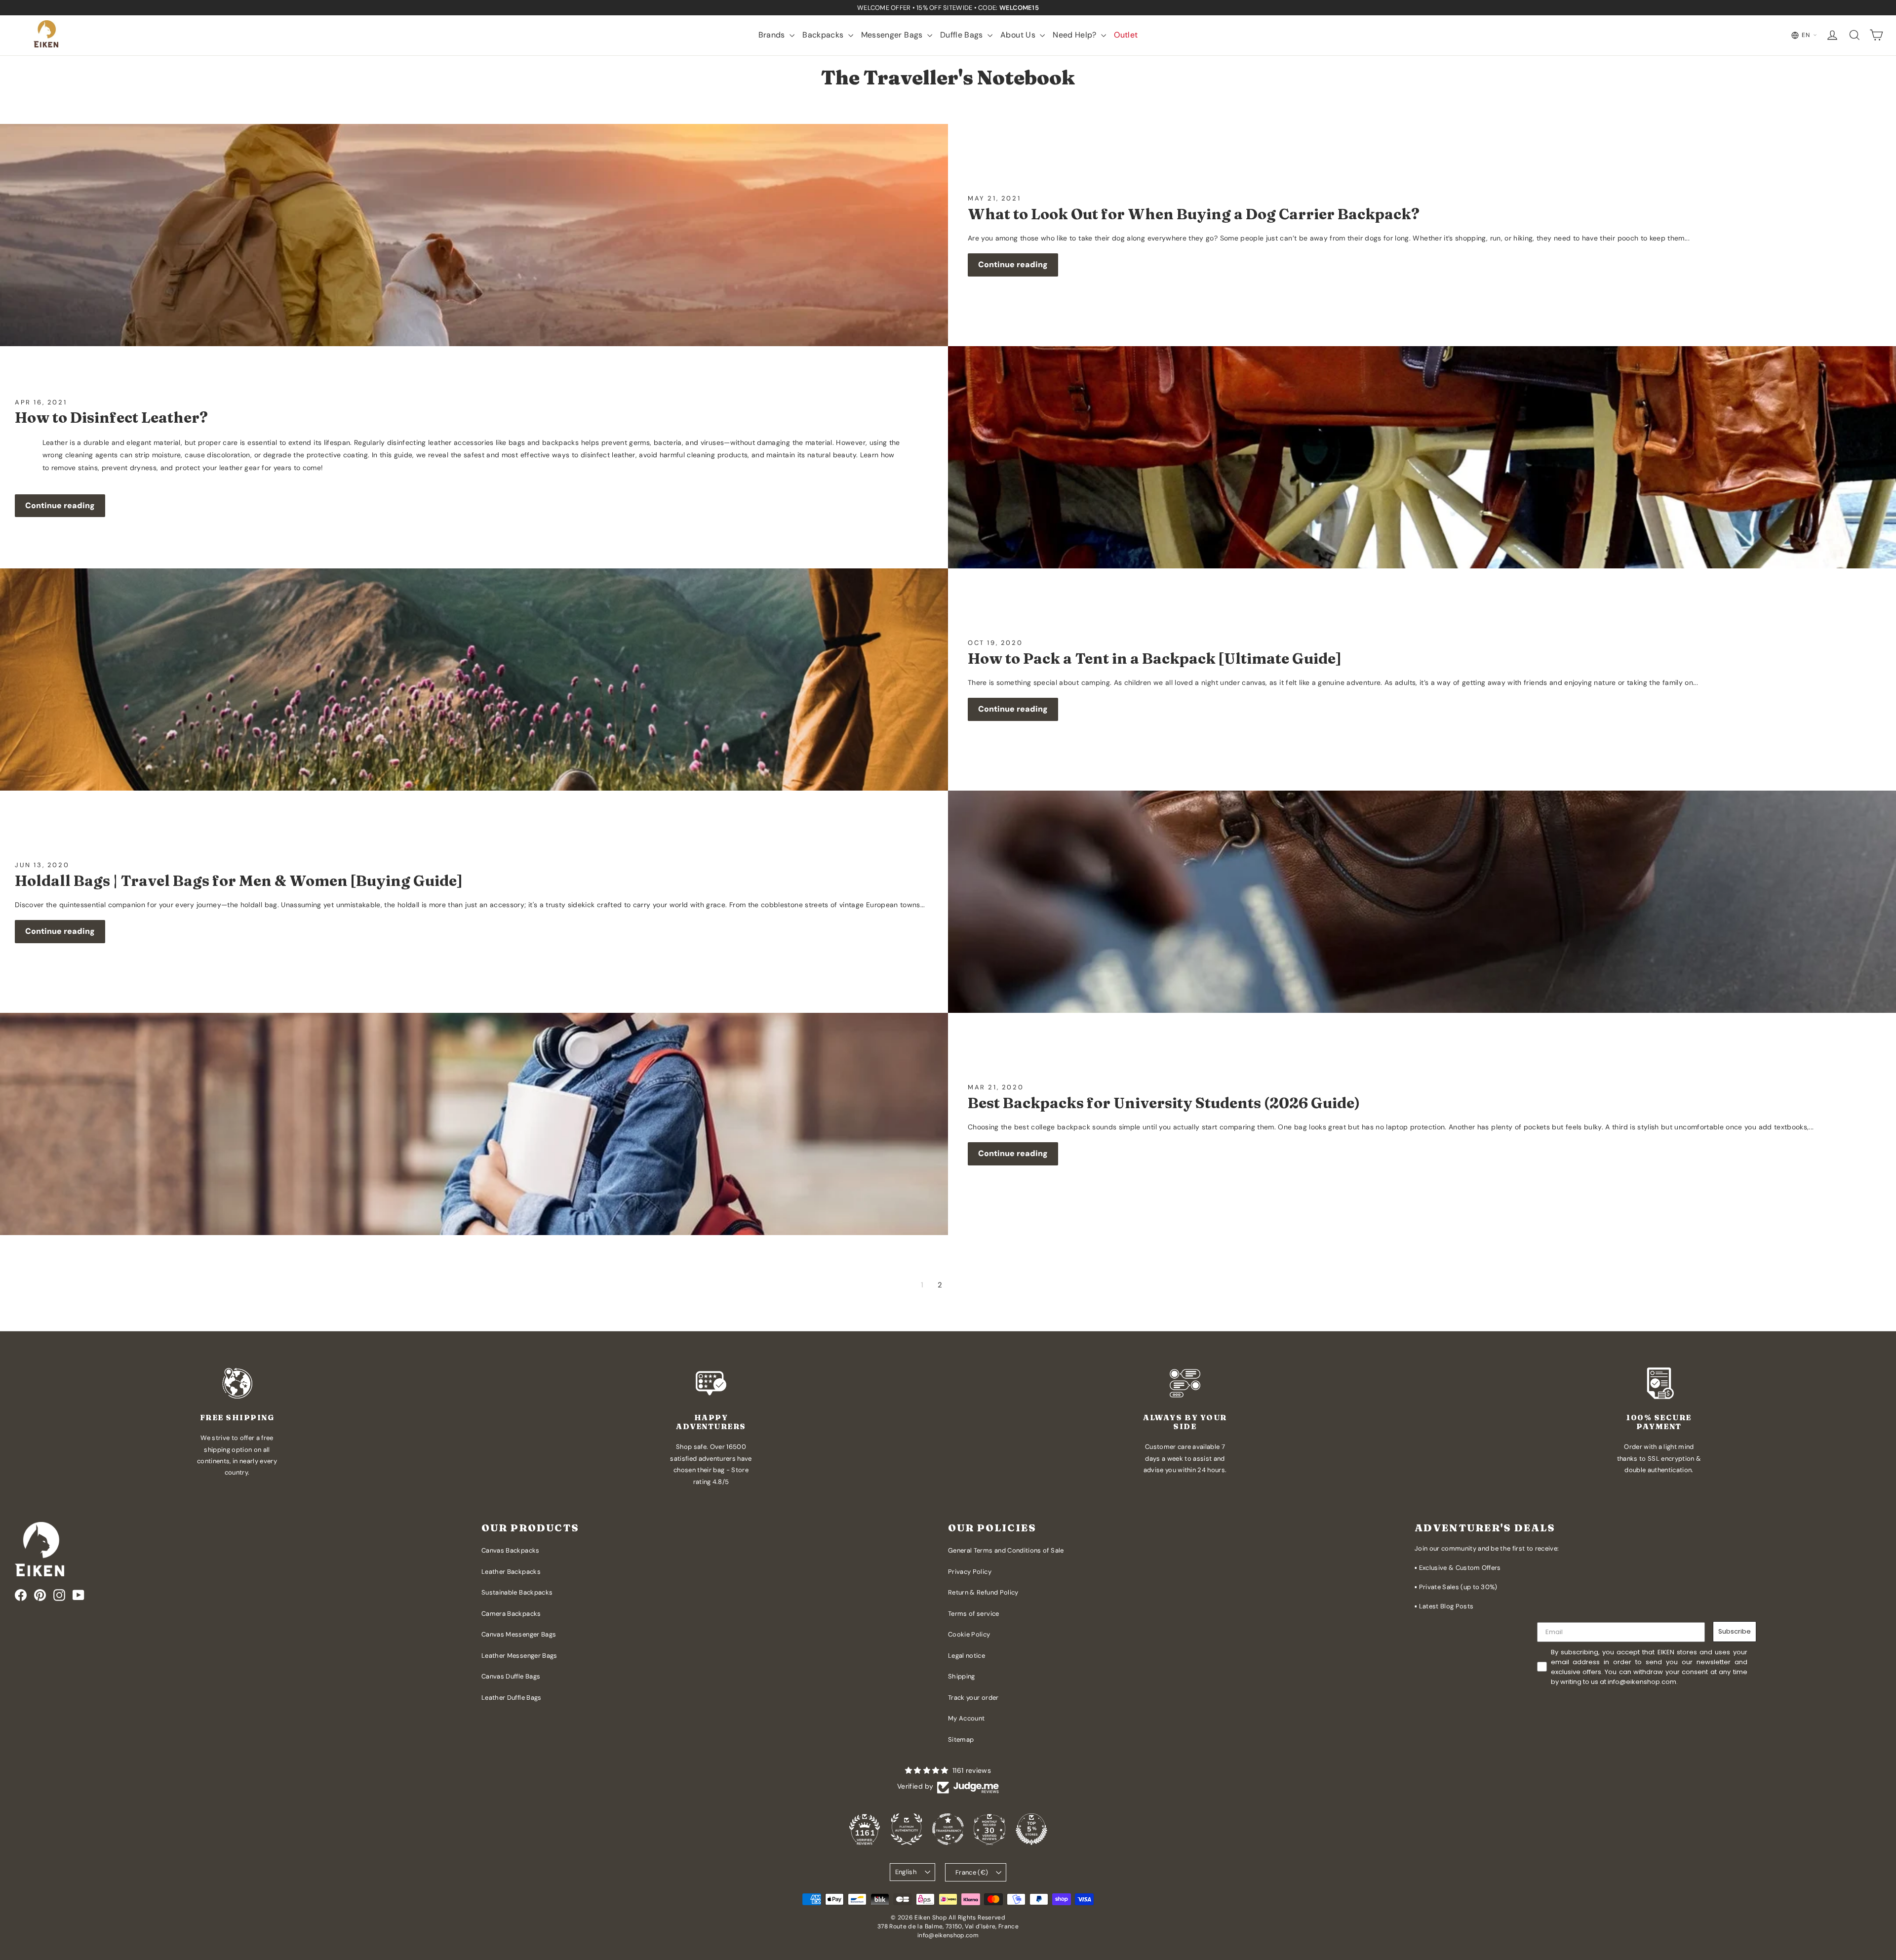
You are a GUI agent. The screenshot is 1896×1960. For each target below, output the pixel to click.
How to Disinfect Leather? (111, 418)
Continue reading (1013, 264)
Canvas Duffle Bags (511, 1676)
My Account (967, 1718)
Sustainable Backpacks (517, 1592)
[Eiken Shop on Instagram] (59, 1595)
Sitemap (961, 1740)
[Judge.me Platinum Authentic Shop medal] (907, 1829)
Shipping (962, 1676)
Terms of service (974, 1614)
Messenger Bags (893, 35)
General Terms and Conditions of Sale (1006, 1550)
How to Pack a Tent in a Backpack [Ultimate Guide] (1154, 659)
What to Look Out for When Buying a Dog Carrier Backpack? (1194, 214)
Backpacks (824, 35)
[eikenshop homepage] (47, 35)
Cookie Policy (969, 1634)
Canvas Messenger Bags (519, 1634)
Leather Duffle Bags (512, 1698)
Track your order (973, 1698)
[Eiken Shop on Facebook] (21, 1595)
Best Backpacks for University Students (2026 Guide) (1164, 1103)
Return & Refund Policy (983, 1592)
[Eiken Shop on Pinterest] (40, 1595)
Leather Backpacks (511, 1572)
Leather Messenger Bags (519, 1656)
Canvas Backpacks (511, 1550)
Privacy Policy (970, 1572)
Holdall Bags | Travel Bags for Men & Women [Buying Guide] (238, 881)
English (906, 1872)
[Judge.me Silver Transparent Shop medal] (948, 1829)
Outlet (1126, 35)
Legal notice (967, 1656)
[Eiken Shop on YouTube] (79, 1595)
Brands (773, 35)
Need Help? (1076, 35)
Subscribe (1735, 1631)
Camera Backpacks (511, 1614)
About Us (1019, 35)
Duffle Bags (963, 35)
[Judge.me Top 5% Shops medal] (1031, 1829)
